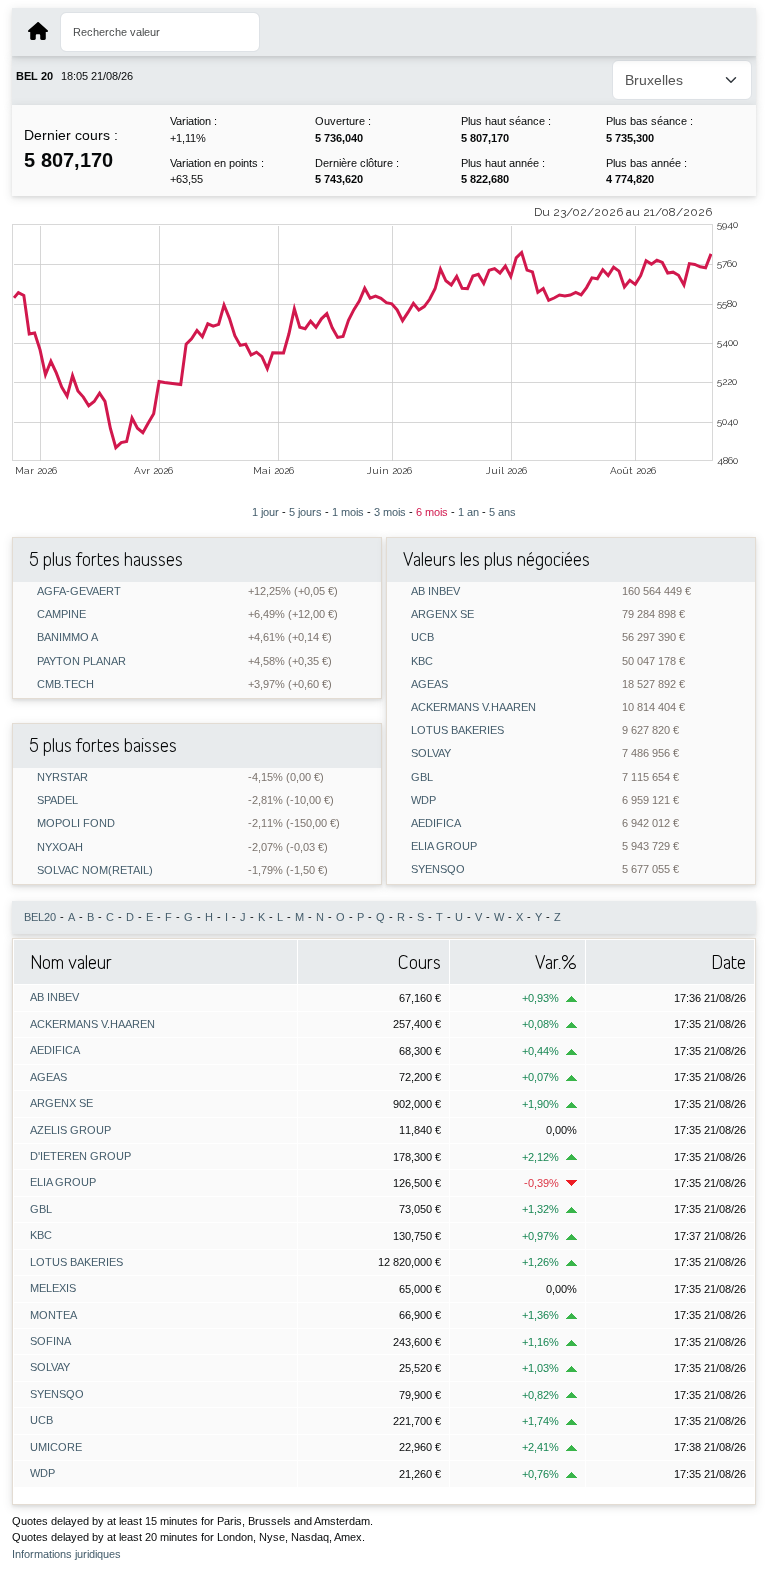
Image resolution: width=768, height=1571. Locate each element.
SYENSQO (438, 869)
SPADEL (57, 800)
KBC (422, 661)
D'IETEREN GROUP (80, 1156)
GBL (422, 777)
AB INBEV (435, 591)
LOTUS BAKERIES (457, 730)
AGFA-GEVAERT (79, 591)
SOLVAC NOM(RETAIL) (95, 870)
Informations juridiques (66, 1554)
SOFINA (50, 1341)
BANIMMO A (67, 637)
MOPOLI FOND (76, 823)
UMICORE (56, 1447)
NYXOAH (60, 847)
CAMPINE (61, 614)
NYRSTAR (62, 777)
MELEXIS (53, 1288)
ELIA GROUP (444, 846)
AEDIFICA (436, 823)
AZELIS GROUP (70, 1130)
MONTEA (53, 1315)
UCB (422, 637)
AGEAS (429, 684)
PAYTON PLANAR (81, 661)
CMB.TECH (65, 684)
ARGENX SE (442, 614)
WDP (423, 800)
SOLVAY (431, 753)
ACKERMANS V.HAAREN (473, 707)
